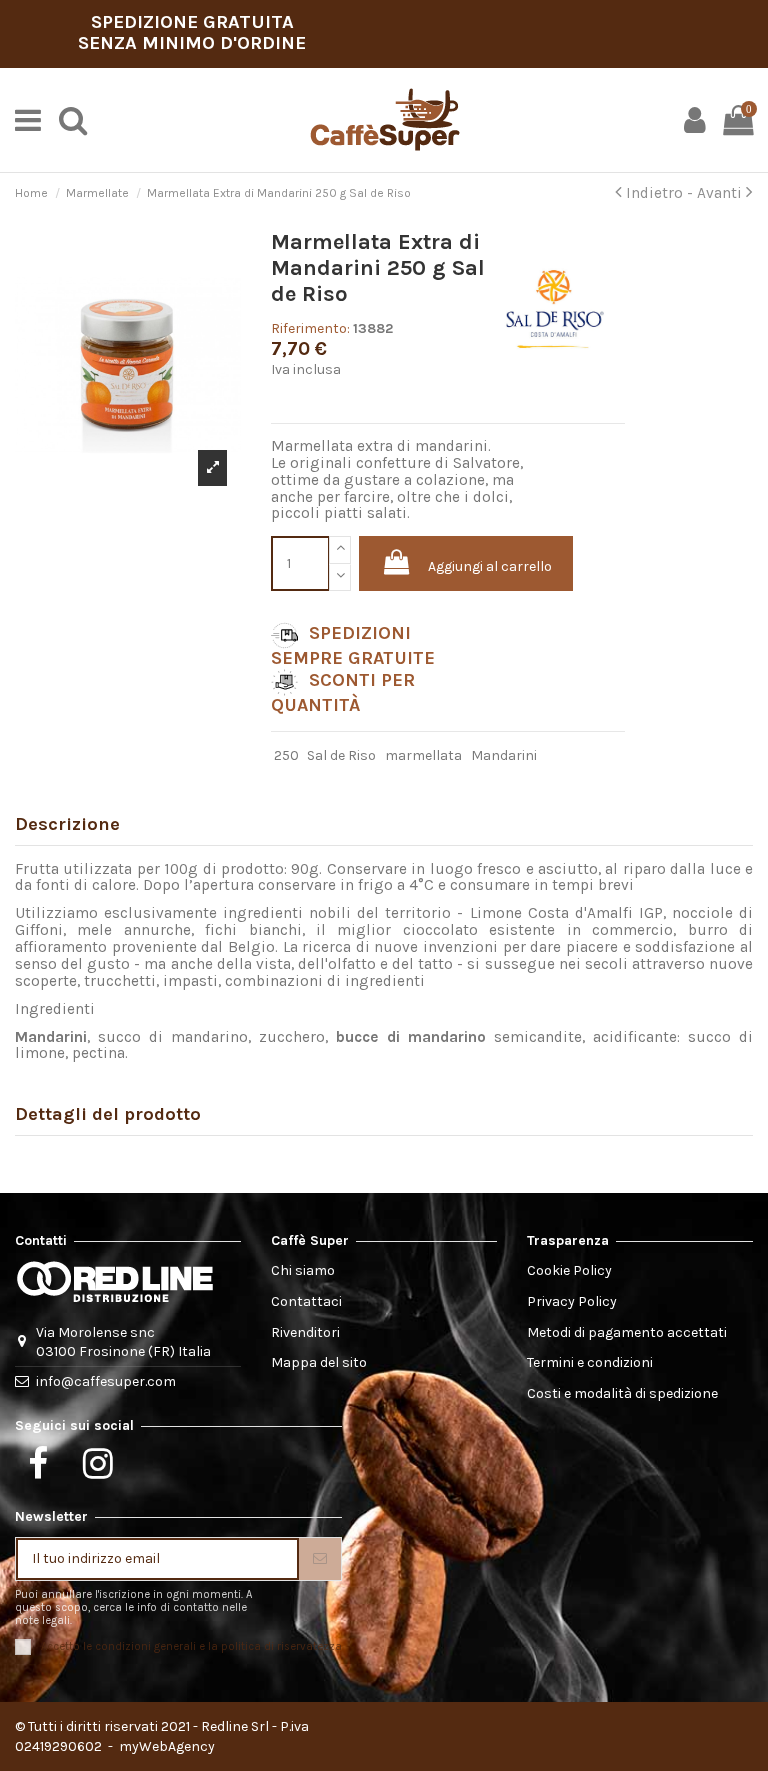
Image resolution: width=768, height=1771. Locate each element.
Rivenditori (305, 1332)
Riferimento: (310, 328)
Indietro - (659, 193)
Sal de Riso (341, 755)
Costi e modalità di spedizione (622, 1393)
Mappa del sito (319, 1362)
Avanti (721, 193)
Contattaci (306, 1301)
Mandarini (504, 755)
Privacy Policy (572, 1301)
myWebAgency (165, 1746)
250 (286, 755)
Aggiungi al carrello (490, 566)
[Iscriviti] (320, 1559)
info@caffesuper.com (106, 1381)
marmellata (423, 755)
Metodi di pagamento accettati (627, 1332)
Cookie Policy (569, 1270)
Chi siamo (303, 1270)
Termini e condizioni (590, 1362)
